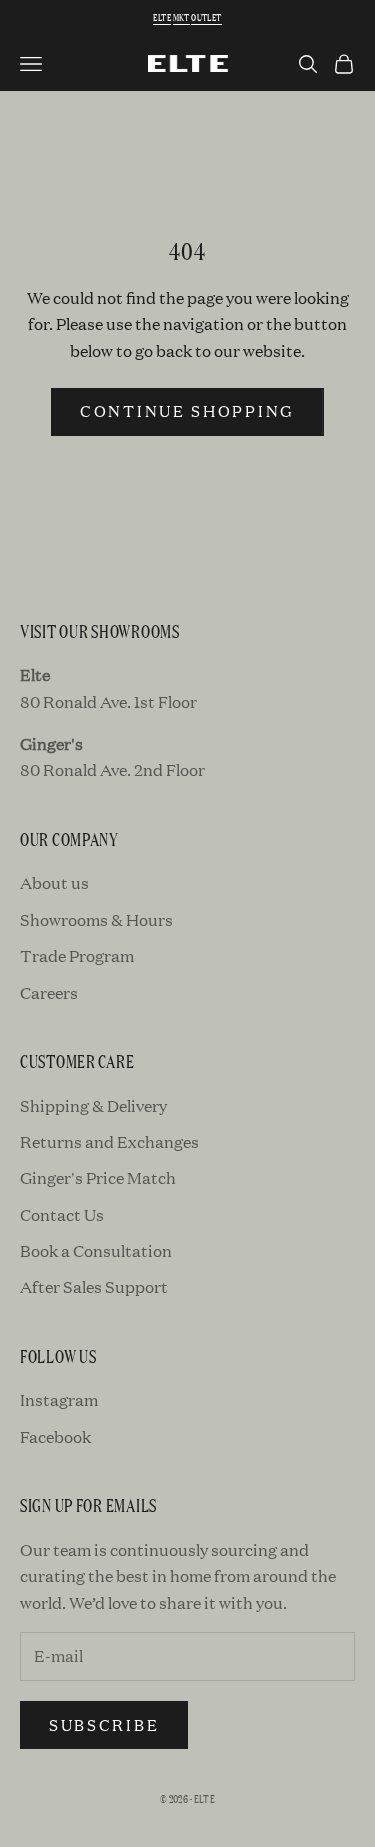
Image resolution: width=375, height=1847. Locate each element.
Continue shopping (187, 410)
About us (54, 882)
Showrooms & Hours (96, 919)
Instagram (59, 1399)
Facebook (55, 1436)
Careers (49, 992)
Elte (162, 17)
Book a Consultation (96, 1250)
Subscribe (104, 1724)
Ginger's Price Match (98, 1177)
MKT (181, 17)
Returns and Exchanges (109, 1141)
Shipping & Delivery (93, 1105)
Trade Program (77, 955)
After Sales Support (94, 1286)
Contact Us (62, 1214)
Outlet (206, 17)
